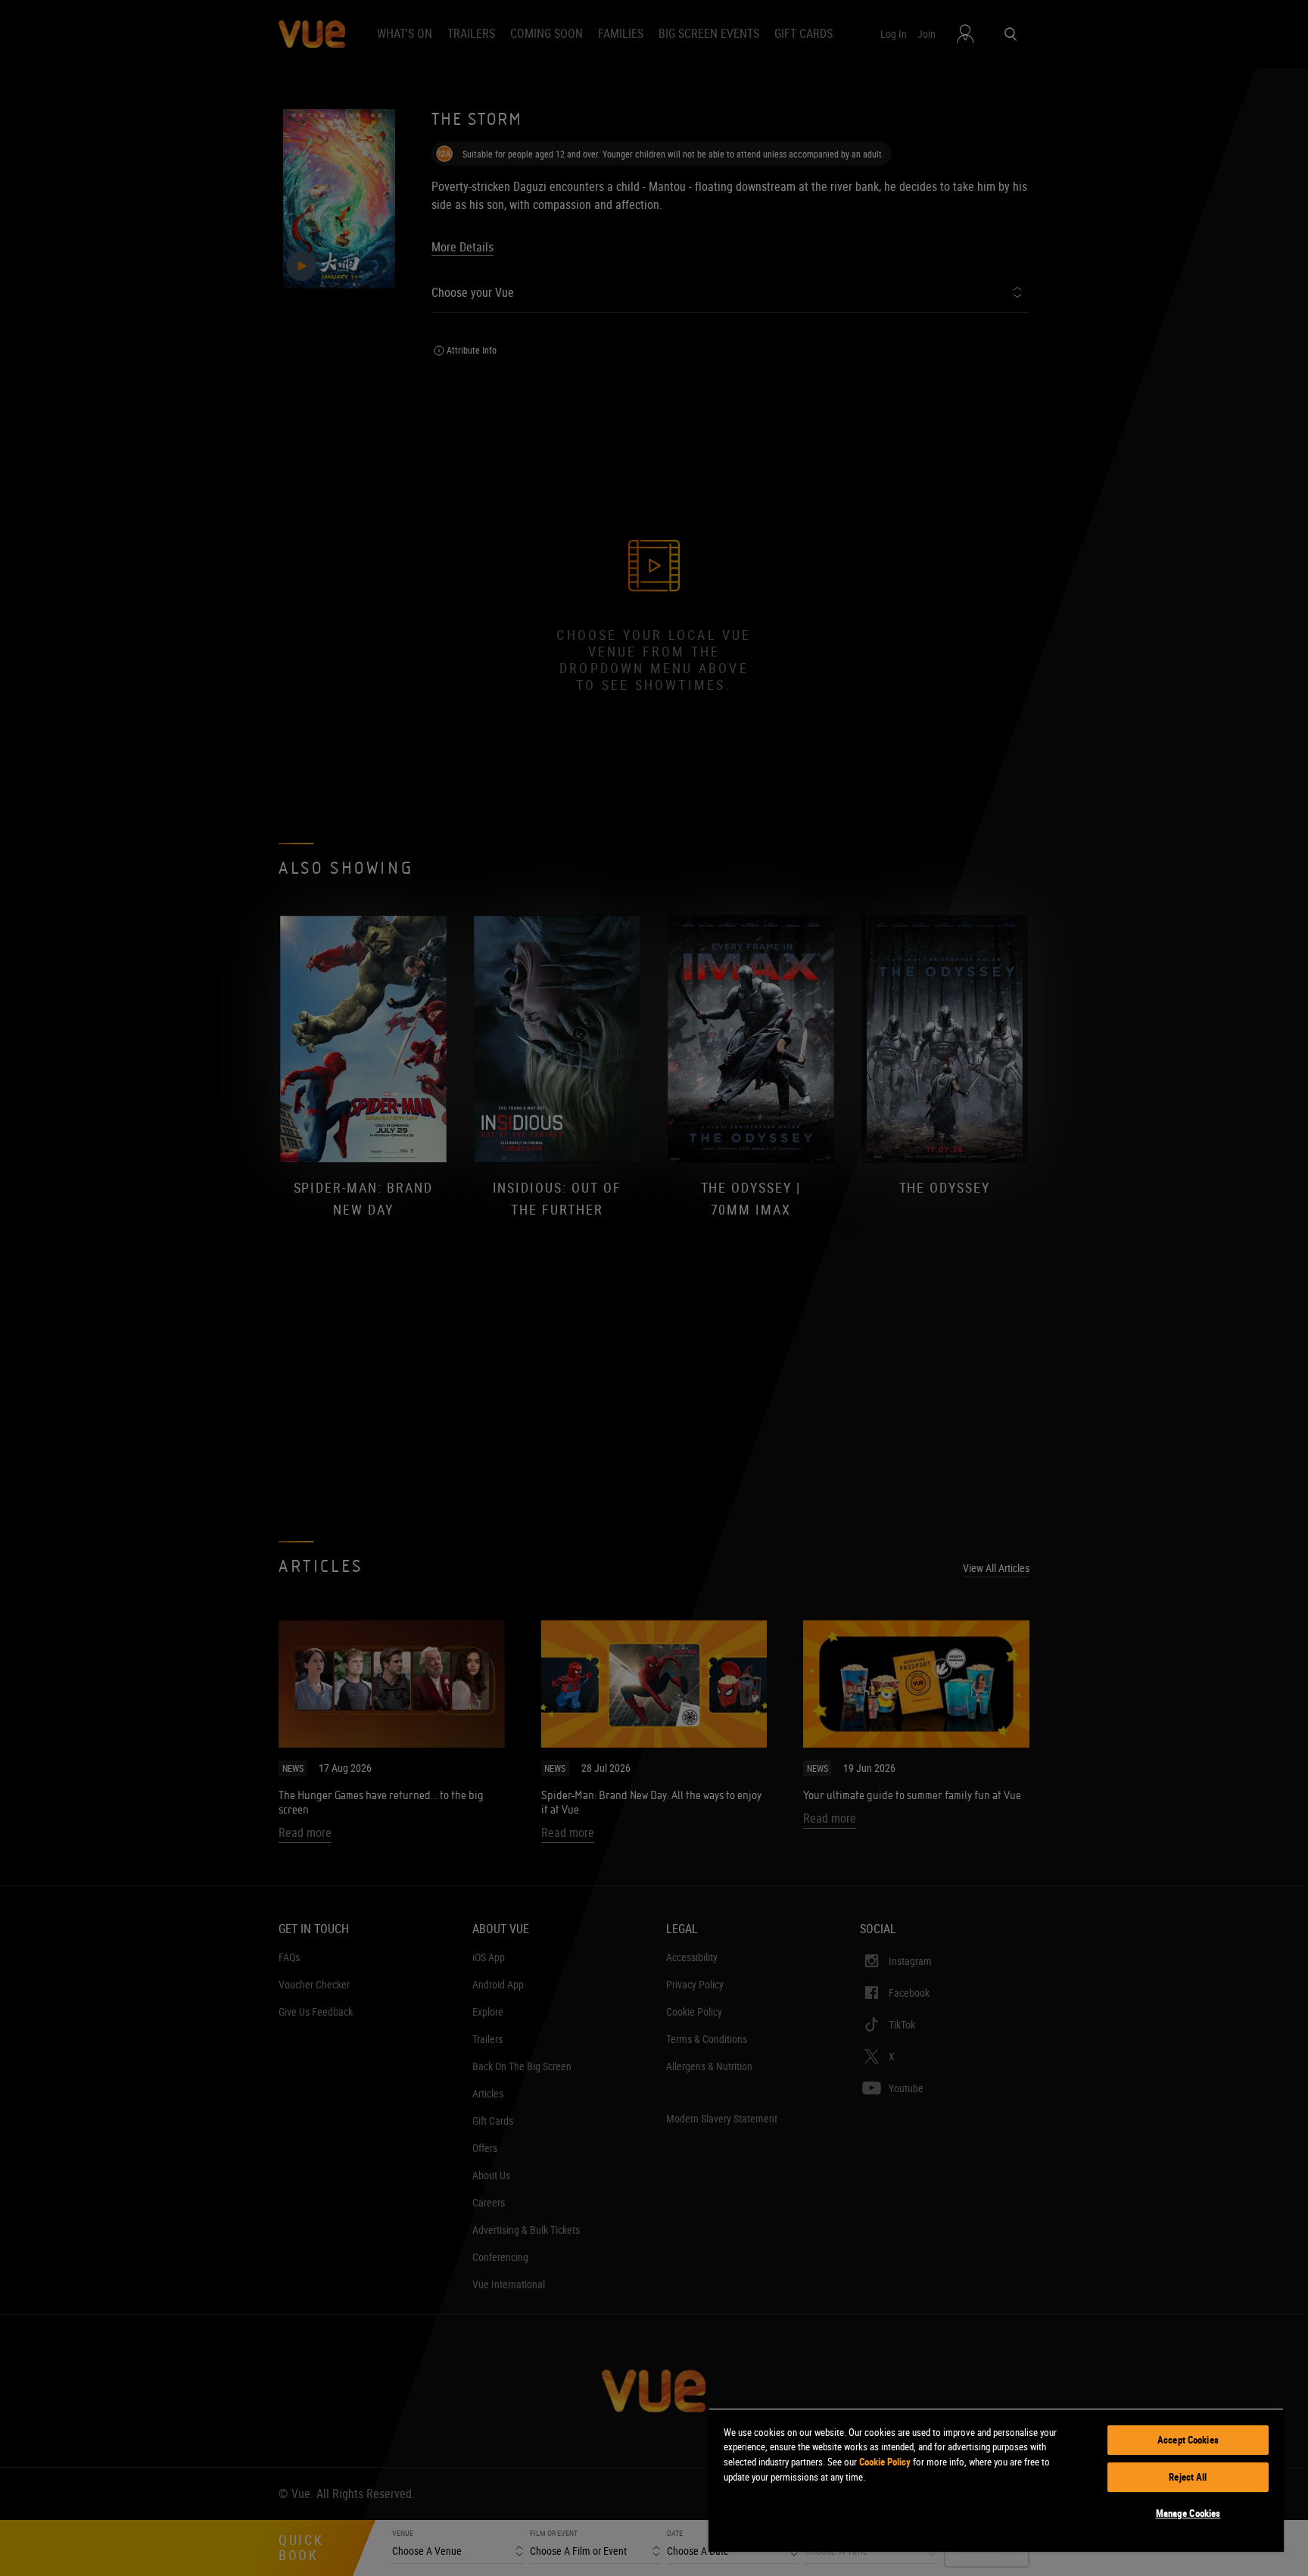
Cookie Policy (885, 2462)
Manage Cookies (1188, 2513)
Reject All (1188, 2477)
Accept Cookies (1188, 2440)
